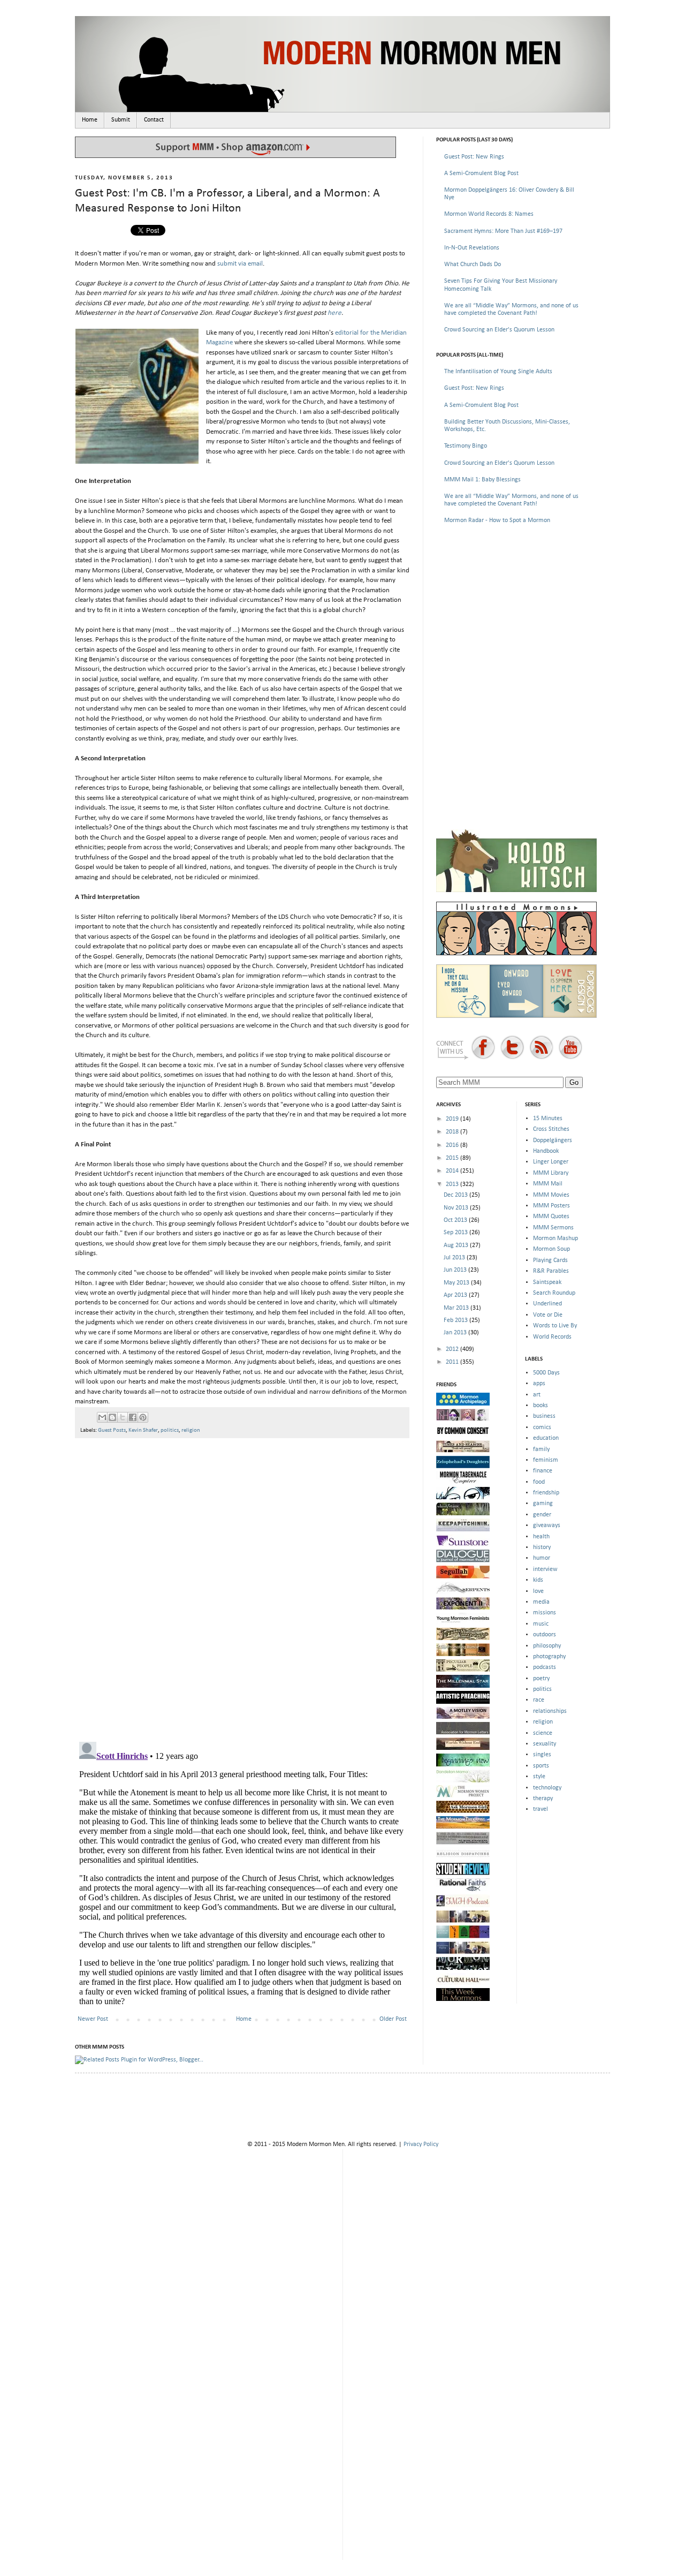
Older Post (393, 2019)
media (541, 1602)
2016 (453, 1145)
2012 (453, 1349)
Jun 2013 (456, 1270)
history (542, 1547)
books (541, 1406)
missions (545, 1613)
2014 (453, 1171)
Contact (154, 120)
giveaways (547, 1525)
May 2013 (457, 1283)
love (538, 1591)
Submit (121, 120)
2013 (453, 1184)
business (544, 1416)
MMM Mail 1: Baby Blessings (482, 480)
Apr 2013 (456, 1295)
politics (170, 1430)
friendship (546, 1493)
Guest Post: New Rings (474, 157)
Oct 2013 (456, 1220)
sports (541, 1766)
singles (542, 1755)
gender (542, 1515)
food (539, 1482)
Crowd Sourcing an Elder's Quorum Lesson (499, 330)
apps (539, 1384)
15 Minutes (548, 1119)
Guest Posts (112, 1430)
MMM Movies (551, 1195)
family (541, 1449)
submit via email (240, 264)
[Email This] (102, 1417)
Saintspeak (547, 1282)
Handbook (546, 1151)
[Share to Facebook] (133, 1417)
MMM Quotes (551, 1217)
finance (543, 1471)
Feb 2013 (456, 1320)
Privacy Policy (421, 2144)
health (541, 1537)
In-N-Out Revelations (472, 248)
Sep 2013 (456, 1233)
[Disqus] (242, 1585)
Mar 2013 (457, 1308)
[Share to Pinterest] (143, 1417)
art (537, 1395)
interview (545, 1569)
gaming (543, 1504)
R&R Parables (551, 1271)
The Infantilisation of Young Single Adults (498, 372)
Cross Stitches (551, 1129)
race (539, 1700)
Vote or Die (548, 1315)
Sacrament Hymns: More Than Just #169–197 (503, 231)
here (334, 313)
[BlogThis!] (112, 1417)
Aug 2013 (457, 1245)
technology (547, 1788)
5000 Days (546, 1373)
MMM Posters (551, 1206)
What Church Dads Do (473, 265)
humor (542, 1558)
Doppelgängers (553, 1140)
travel (541, 1809)
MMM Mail (548, 1184)
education (546, 1438)
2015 (453, 1158)
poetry (541, 1679)
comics (542, 1427)
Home (90, 120)
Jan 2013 (456, 1333)
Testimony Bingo (466, 446)
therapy (543, 1799)
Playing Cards (550, 1260)
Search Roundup (554, 1293)
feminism (546, 1460)
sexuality (545, 1744)
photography (549, 1657)
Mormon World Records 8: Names (489, 214)
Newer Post (93, 2019)
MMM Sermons (553, 1228)
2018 (453, 1132)
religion (191, 1430)
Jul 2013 (455, 1258)
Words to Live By (555, 1326)
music (541, 1624)
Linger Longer (551, 1162)
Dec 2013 (456, 1195)
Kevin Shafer (143, 1430)
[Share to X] (123, 1417)
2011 (453, 1362)
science (543, 1733)
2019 (453, 1119)
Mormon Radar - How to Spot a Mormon (497, 520)
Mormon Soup (551, 1249)
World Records (552, 1337)
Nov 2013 (457, 1208)
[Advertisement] (516, 609)
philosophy (547, 1646)
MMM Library (551, 1173)
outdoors (545, 1635)
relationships (550, 1711)
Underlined (547, 1304)
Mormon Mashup (555, 1238)
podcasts (545, 1667)
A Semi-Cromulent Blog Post (481, 173)
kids (538, 1580)
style (539, 1777)
